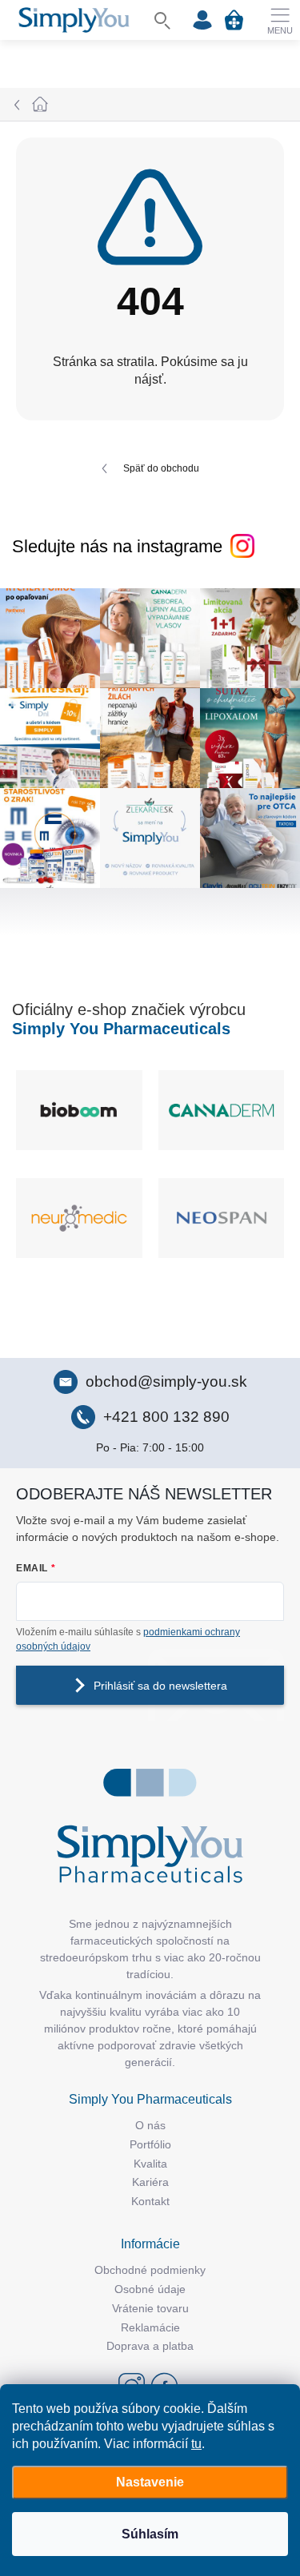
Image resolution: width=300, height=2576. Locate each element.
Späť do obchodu (161, 468)
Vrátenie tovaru (150, 2308)
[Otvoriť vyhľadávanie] (162, 20)
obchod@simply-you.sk (166, 1382)
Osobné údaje (150, 2289)
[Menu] (280, 20)
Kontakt (150, 2201)
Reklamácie (150, 2327)
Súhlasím (150, 2534)
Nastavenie (150, 2482)
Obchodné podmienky (150, 2270)
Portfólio (150, 2144)
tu (196, 2444)
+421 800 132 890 (166, 1417)
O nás (150, 2125)
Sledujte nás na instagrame (117, 546)
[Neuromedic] (79, 1218)
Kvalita (150, 2164)
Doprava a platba (150, 2346)
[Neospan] (222, 1218)
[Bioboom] (79, 1110)
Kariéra (150, 2182)
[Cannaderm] (222, 1110)
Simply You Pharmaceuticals (121, 1029)
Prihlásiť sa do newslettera (160, 1686)
